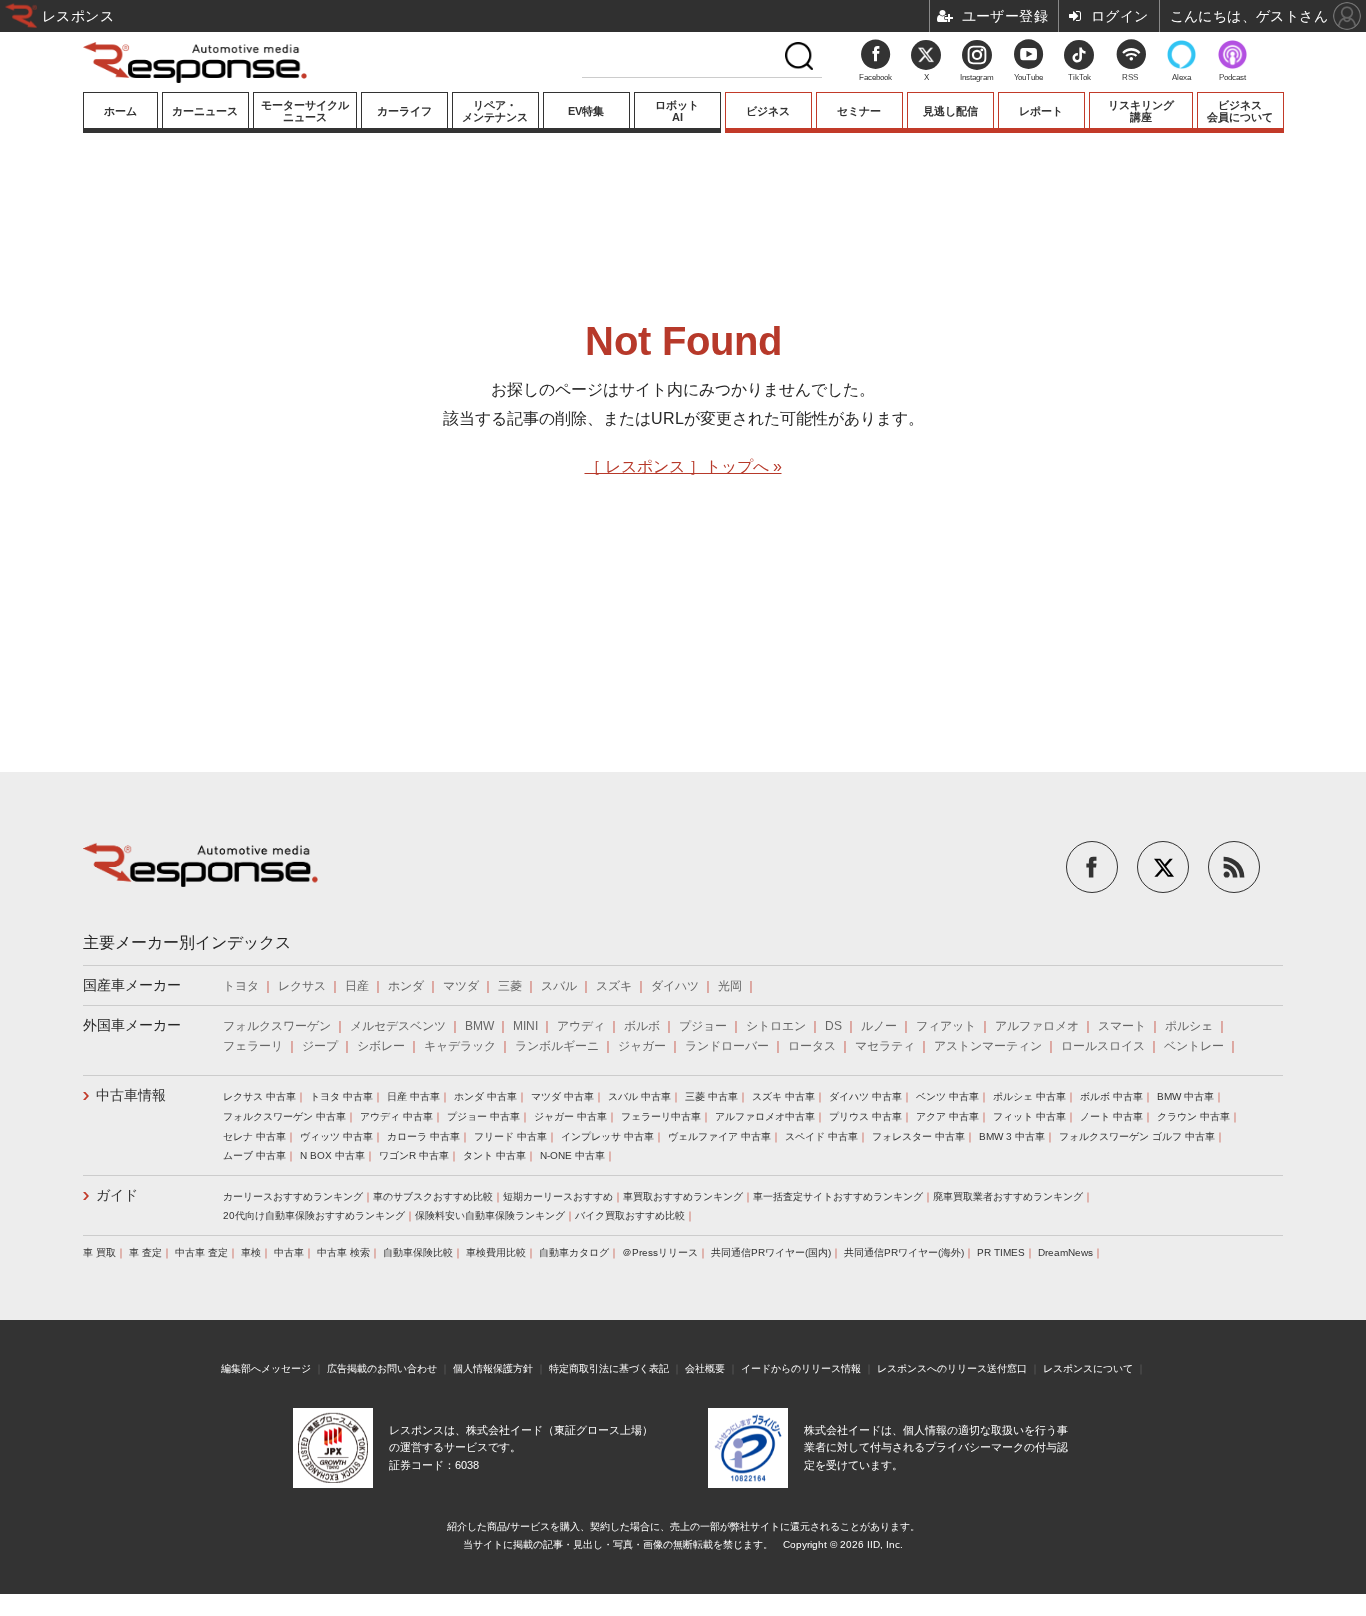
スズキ (614, 986)
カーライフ (404, 111)
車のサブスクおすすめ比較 (433, 1196)
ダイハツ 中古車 (865, 1096)
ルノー (879, 1026)
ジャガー (642, 1046)
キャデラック (460, 1046)
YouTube (1028, 77)
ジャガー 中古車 (570, 1116)
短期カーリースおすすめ (558, 1196)
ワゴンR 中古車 (414, 1155)
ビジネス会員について (1240, 111)
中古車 (289, 1252)
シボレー (381, 1046)
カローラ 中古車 (423, 1136)
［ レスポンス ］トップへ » (683, 466)
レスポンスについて (1088, 1368)
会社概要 (705, 1368)
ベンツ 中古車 (947, 1096)
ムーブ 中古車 (254, 1155)
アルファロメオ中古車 (765, 1116)
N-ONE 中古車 (572, 1155)
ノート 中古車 (1111, 1116)
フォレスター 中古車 (918, 1136)
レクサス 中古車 (259, 1096)
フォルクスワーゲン (277, 1026)
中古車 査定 (201, 1252)
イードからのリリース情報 (801, 1368)
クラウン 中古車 (1193, 1116)
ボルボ (642, 1026)
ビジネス (768, 111)
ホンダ (406, 986)
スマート (1122, 1026)
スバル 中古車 (639, 1096)
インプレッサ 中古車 (607, 1136)
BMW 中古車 (1185, 1096)
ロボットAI (677, 111)
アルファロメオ (1037, 1026)
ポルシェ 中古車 (1029, 1096)
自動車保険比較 (418, 1252)
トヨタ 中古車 (341, 1096)
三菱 (510, 986)
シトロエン (776, 1026)
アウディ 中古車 (396, 1116)
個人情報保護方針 (493, 1368)
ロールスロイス (1103, 1046)
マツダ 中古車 (562, 1096)
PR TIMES (1001, 1252)
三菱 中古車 (711, 1096)
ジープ (320, 1046)
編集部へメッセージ (266, 1368)
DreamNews (1065, 1252)
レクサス (302, 986)
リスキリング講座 (1141, 111)
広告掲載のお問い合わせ (382, 1368)
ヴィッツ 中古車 (336, 1136)
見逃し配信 (950, 111)
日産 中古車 (413, 1096)
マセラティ (885, 1046)
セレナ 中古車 (254, 1136)
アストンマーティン (988, 1046)
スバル (559, 986)
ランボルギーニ (557, 1046)
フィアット (946, 1026)
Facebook (875, 77)
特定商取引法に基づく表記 (609, 1368)
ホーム (120, 111)
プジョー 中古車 (483, 1116)
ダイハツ (675, 986)
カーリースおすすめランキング (293, 1196)
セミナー (859, 111)
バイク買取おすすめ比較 (630, 1215)
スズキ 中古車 (783, 1096)
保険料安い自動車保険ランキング (490, 1215)
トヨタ (241, 986)
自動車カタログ (574, 1252)
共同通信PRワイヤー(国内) (771, 1252)
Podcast (1232, 77)
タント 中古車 (494, 1155)
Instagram (977, 77)
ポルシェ (1189, 1026)
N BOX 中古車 (332, 1155)
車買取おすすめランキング (683, 1196)
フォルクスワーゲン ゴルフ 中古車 (1137, 1136)
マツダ (461, 986)
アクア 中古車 (947, 1116)
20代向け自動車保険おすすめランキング (314, 1215)
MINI (525, 1026)
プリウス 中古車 (865, 1116)
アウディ (581, 1026)
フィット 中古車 (1029, 1116)
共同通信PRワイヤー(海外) (904, 1252)
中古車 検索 (343, 1252)
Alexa (1181, 77)
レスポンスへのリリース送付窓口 (952, 1368)
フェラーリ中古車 (661, 1116)
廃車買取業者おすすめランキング (1008, 1196)
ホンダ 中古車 (485, 1096)
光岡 (730, 986)
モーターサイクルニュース (305, 111)
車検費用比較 (496, 1252)
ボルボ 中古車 (1111, 1096)
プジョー (703, 1026)
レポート (1041, 111)
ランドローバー (727, 1046)
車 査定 (145, 1252)
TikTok (1079, 77)
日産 (357, 986)
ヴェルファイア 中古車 (719, 1136)
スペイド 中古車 (821, 1136)
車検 (251, 1252)
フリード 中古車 (510, 1136)
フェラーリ (253, 1046)
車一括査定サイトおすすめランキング (838, 1196)
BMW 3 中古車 (1012, 1136)
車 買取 (99, 1252)
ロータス (812, 1046)
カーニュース (205, 111)
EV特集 (586, 111)
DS (833, 1026)
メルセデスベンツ (398, 1026)
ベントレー (1194, 1046)
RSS (1130, 77)
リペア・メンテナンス (495, 111)
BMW (479, 1026)
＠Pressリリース (660, 1252)
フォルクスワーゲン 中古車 (284, 1116)
